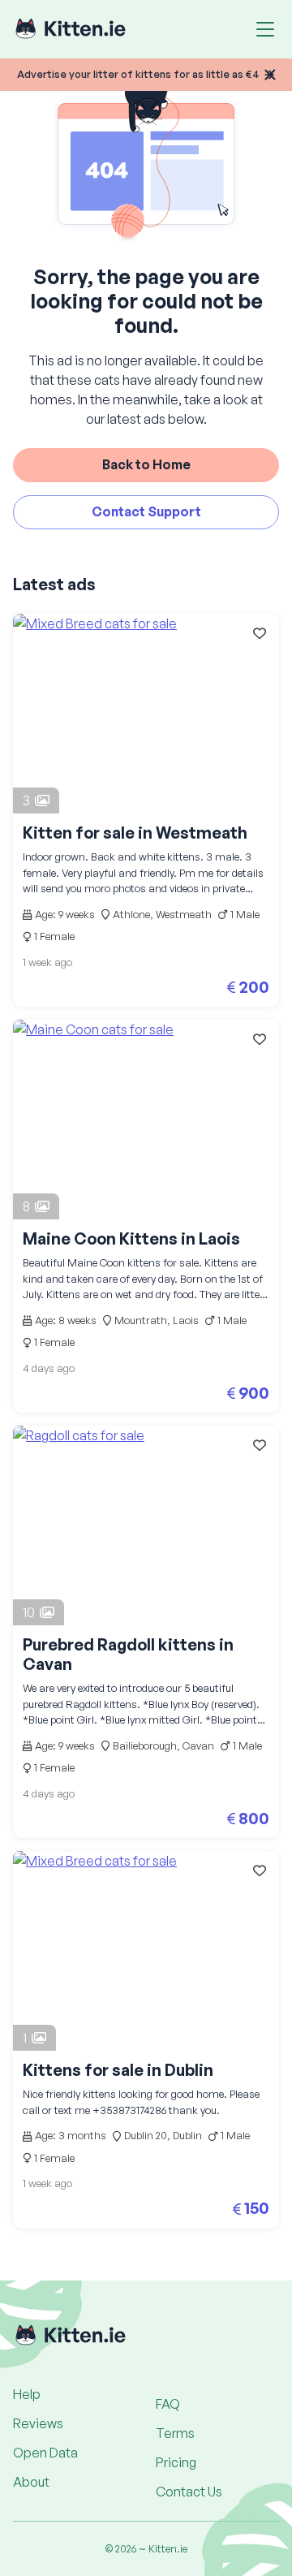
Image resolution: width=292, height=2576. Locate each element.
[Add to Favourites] (260, 633)
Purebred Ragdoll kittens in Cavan (128, 1654)
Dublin (187, 2135)
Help (27, 2394)
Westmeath (184, 914)
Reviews (38, 2423)
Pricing (176, 2462)
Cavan (198, 1745)
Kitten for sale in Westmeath (135, 833)
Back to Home (146, 464)
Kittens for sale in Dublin (118, 2070)
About (31, 2482)
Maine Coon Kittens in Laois (131, 1238)
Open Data (45, 2453)
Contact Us (189, 2492)
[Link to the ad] (146, 714)
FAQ (168, 2404)
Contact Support (146, 511)
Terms (175, 2433)
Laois (186, 1320)
